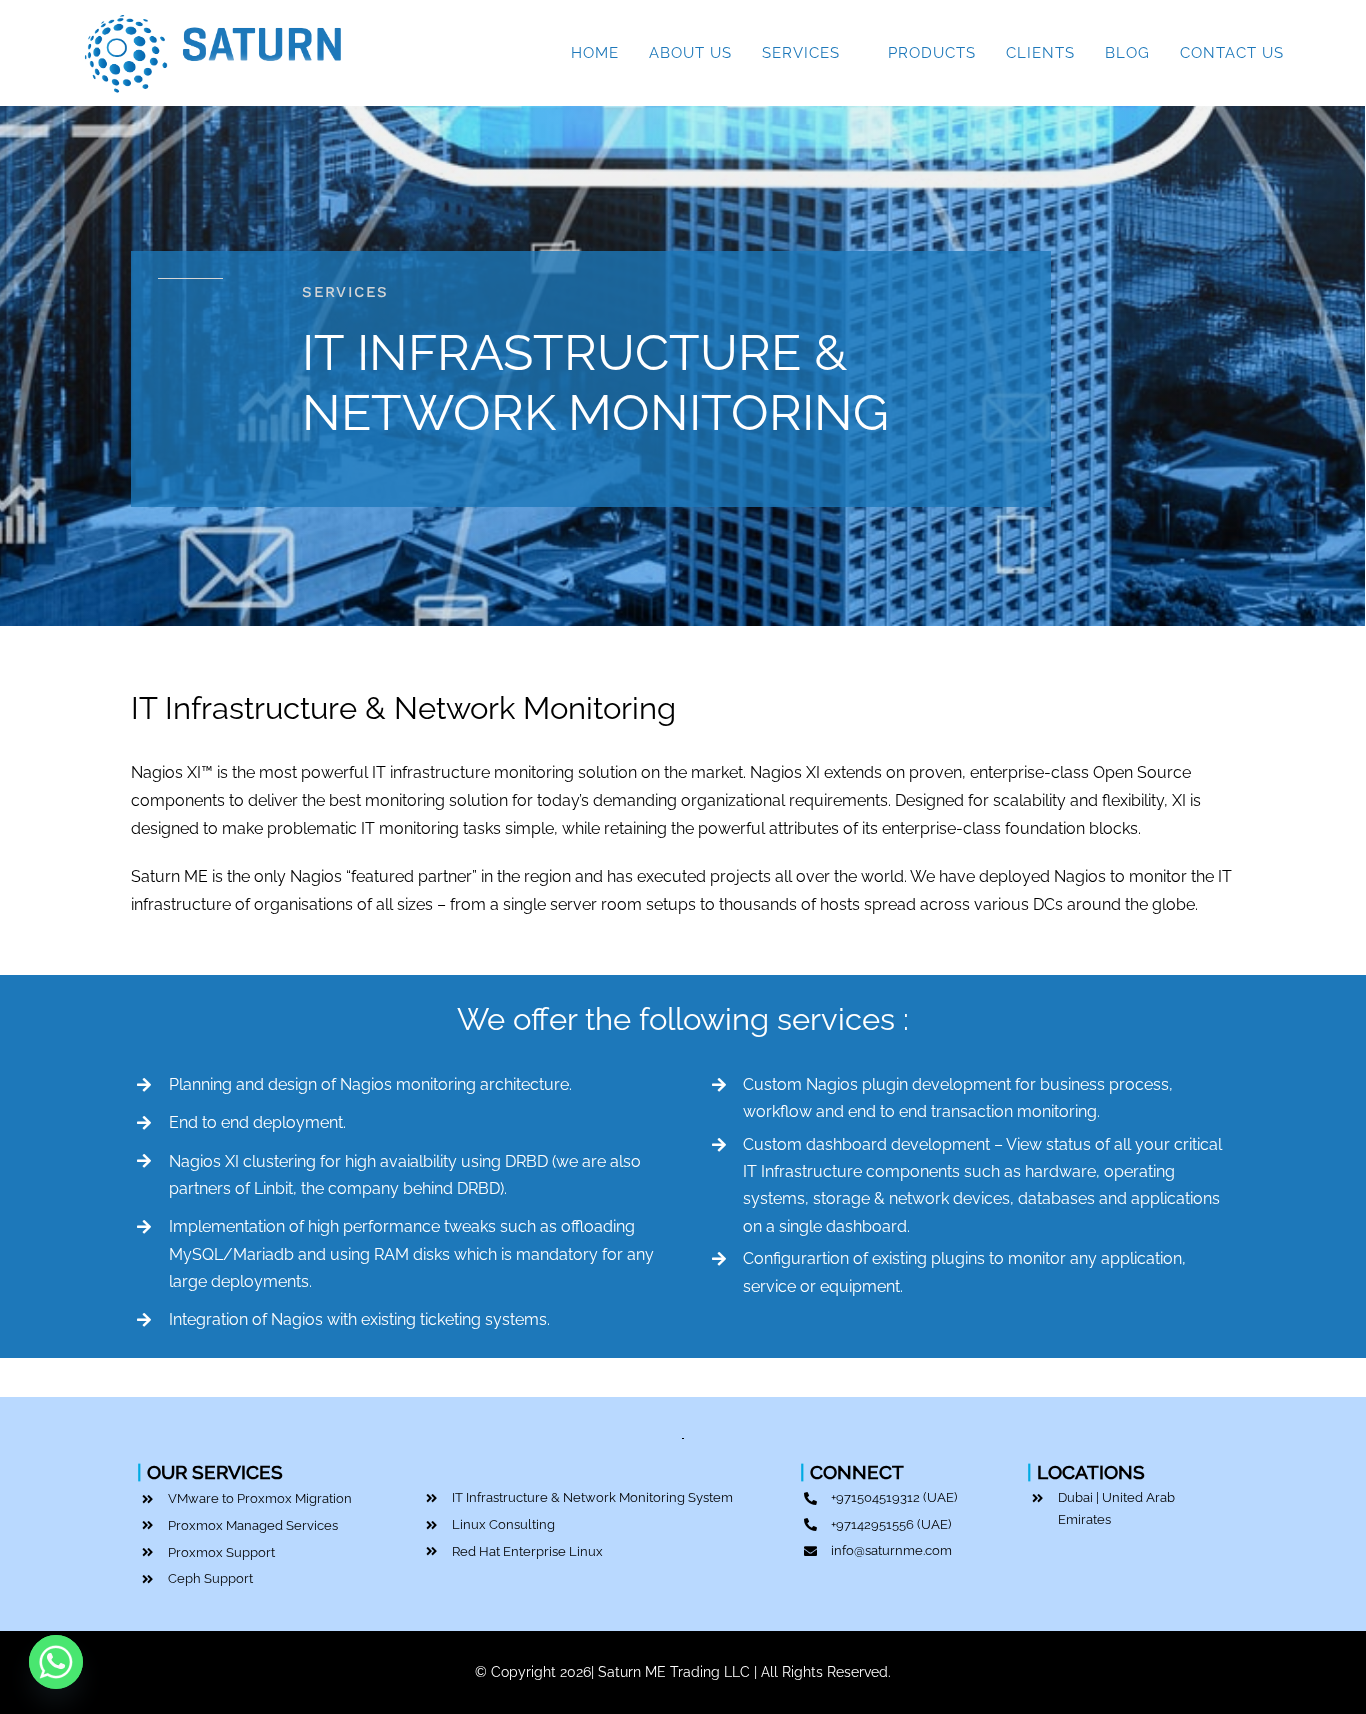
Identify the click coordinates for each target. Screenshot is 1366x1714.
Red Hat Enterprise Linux (527, 1551)
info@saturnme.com (891, 1550)
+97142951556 (872, 1524)
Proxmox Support (221, 1552)
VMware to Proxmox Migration (260, 1498)
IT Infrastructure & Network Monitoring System (592, 1497)
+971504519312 (875, 1497)
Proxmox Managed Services (253, 1525)
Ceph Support (210, 1578)
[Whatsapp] (56, 1662)
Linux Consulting (503, 1524)
